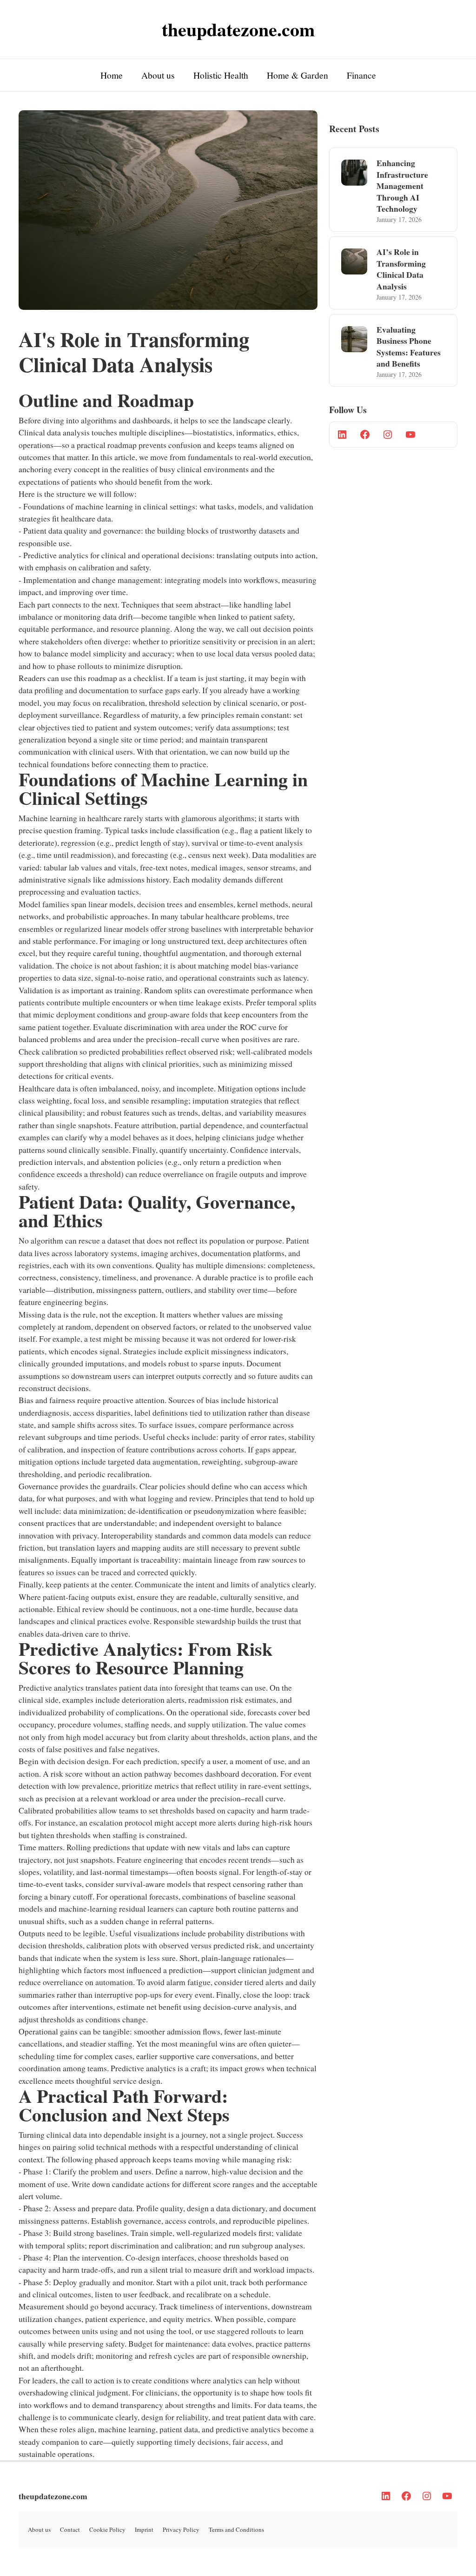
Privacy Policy (181, 2529)
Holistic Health (221, 75)
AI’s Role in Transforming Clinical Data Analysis (401, 269)
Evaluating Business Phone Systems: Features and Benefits (409, 347)
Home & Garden (297, 75)
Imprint (144, 2529)
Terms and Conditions (236, 2529)
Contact (70, 2529)
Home (112, 75)
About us (158, 75)
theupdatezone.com (53, 2496)
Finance (361, 75)
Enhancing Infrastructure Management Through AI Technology (402, 186)
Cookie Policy (107, 2529)
